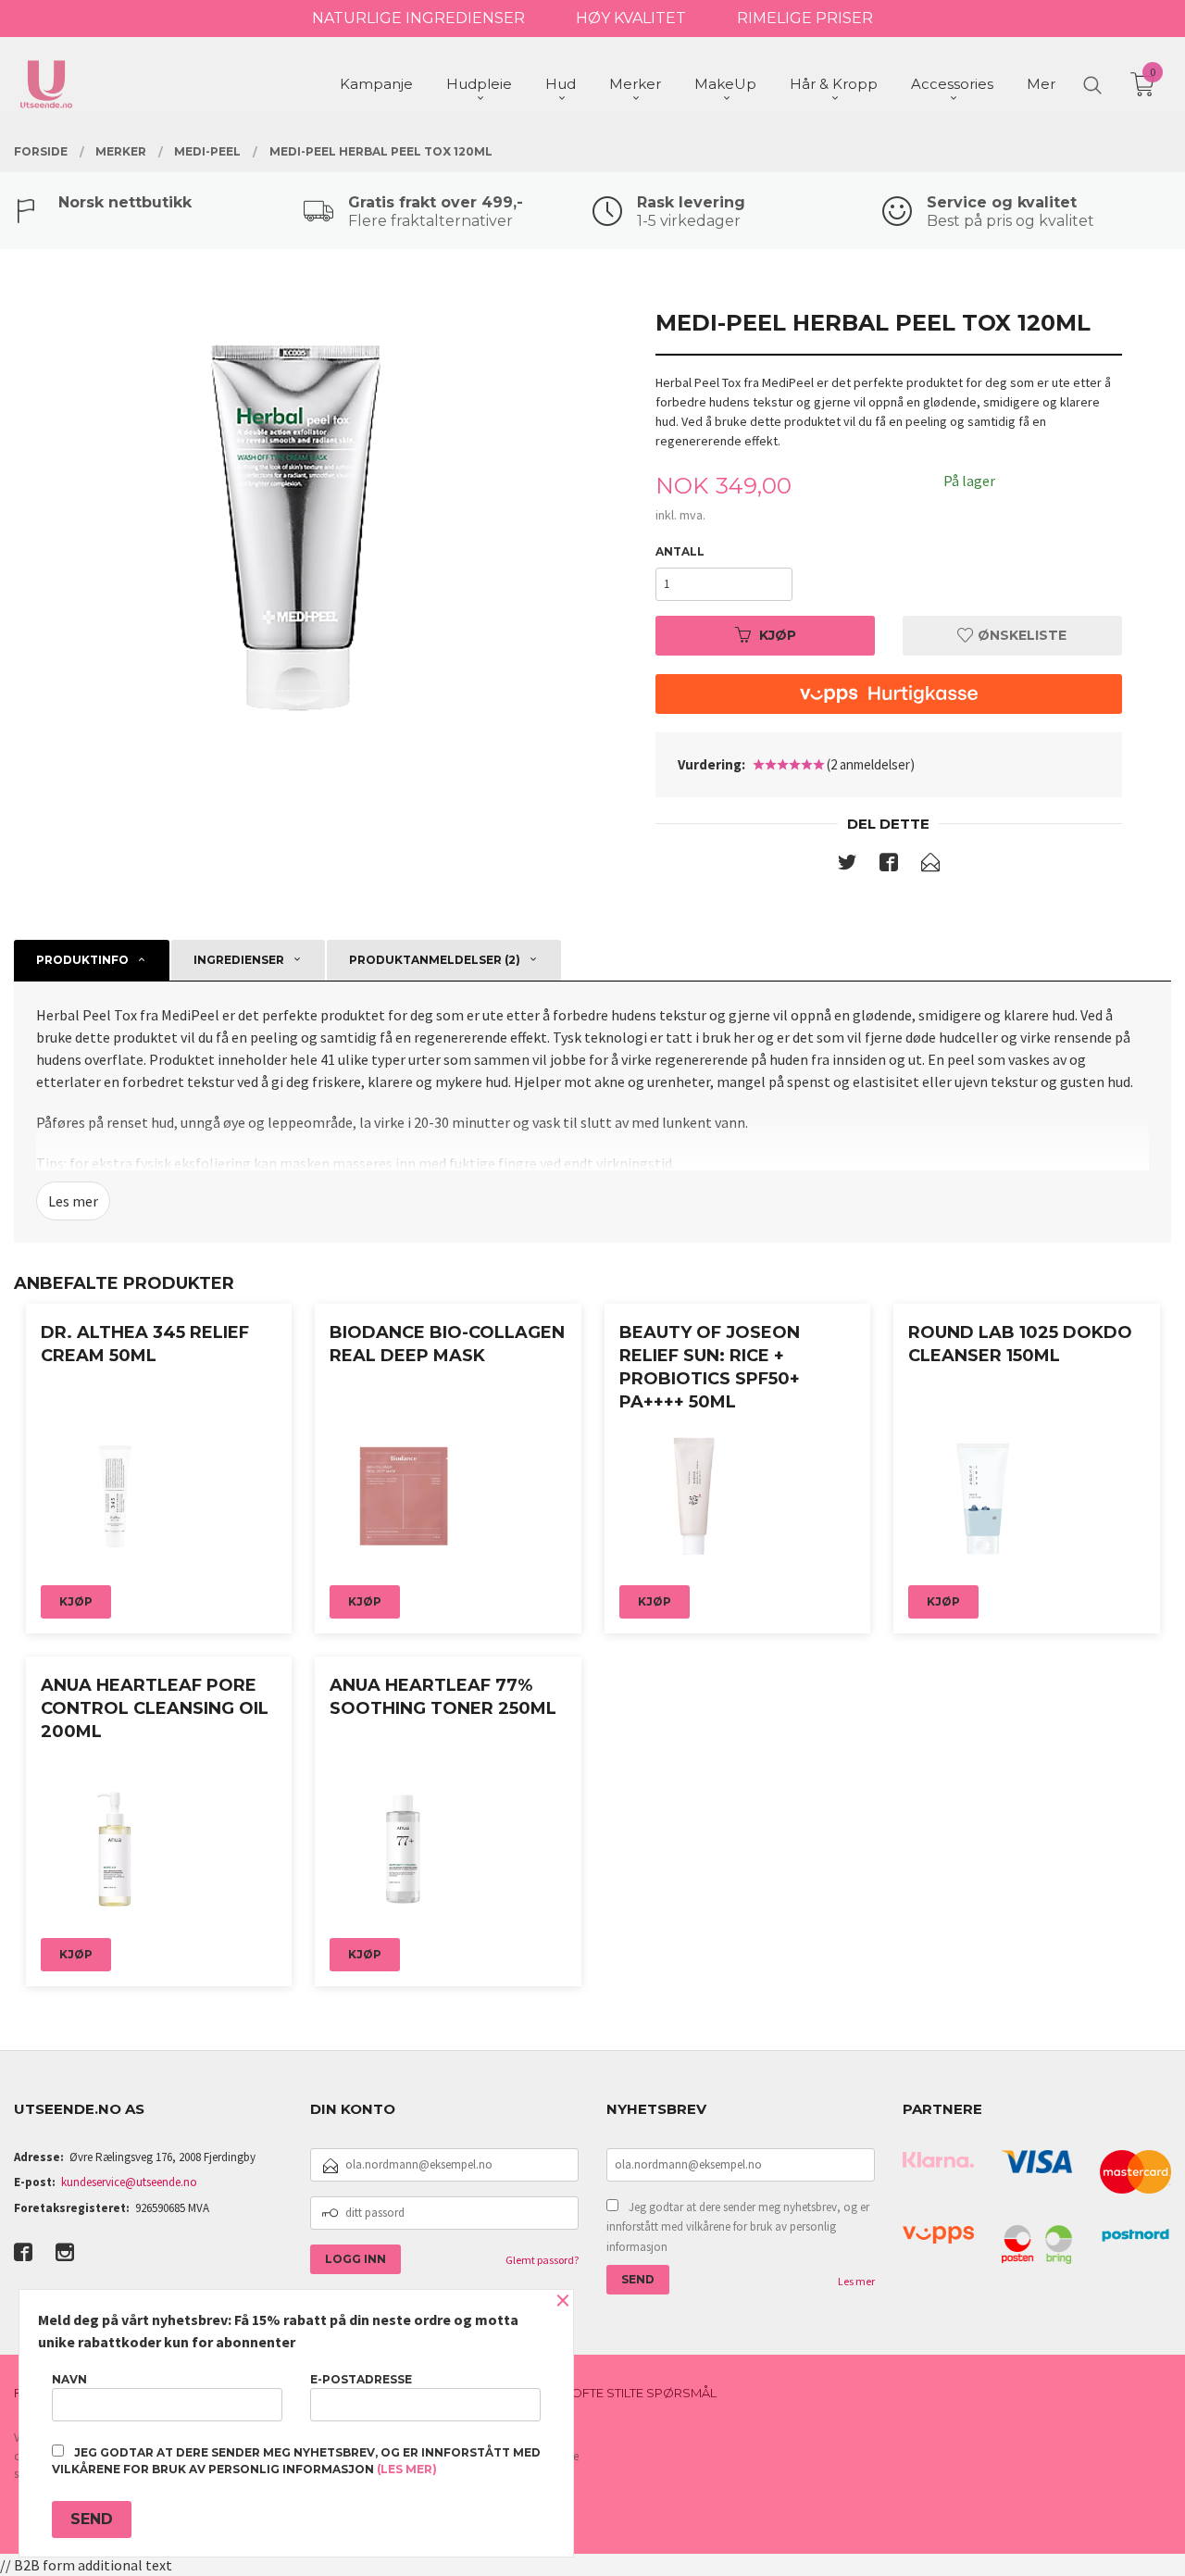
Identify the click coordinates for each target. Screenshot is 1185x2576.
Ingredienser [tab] (239, 960)
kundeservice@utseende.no (129, 2182)
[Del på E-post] (930, 866)
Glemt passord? (542, 2260)
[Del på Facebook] (889, 866)
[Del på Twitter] (847, 866)
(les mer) (407, 2469)
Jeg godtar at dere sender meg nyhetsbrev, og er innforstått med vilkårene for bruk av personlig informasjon (738, 2227)
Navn (69, 2379)
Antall (680, 551)
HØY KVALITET (631, 18)
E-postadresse (361, 2379)
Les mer (73, 1201)
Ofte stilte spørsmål (644, 2393)
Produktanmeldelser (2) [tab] (435, 960)
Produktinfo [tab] (82, 960)
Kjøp (778, 635)
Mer (1041, 84)
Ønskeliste (1020, 635)
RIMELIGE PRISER (805, 18)
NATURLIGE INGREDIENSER (418, 18)
